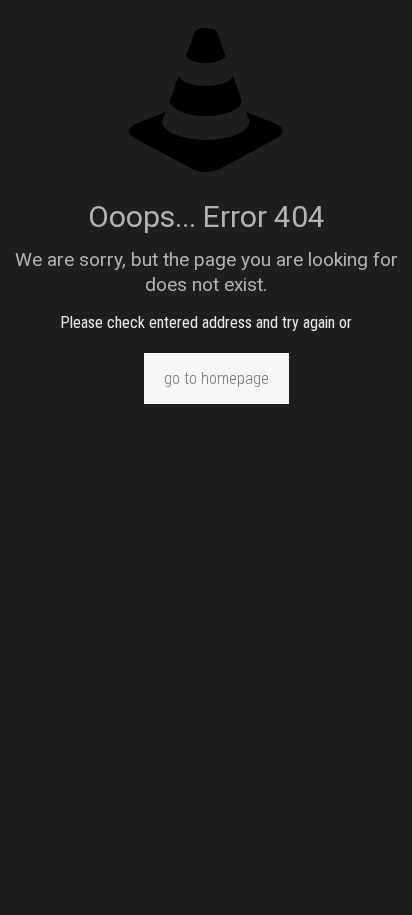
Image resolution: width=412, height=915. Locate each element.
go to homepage (216, 378)
